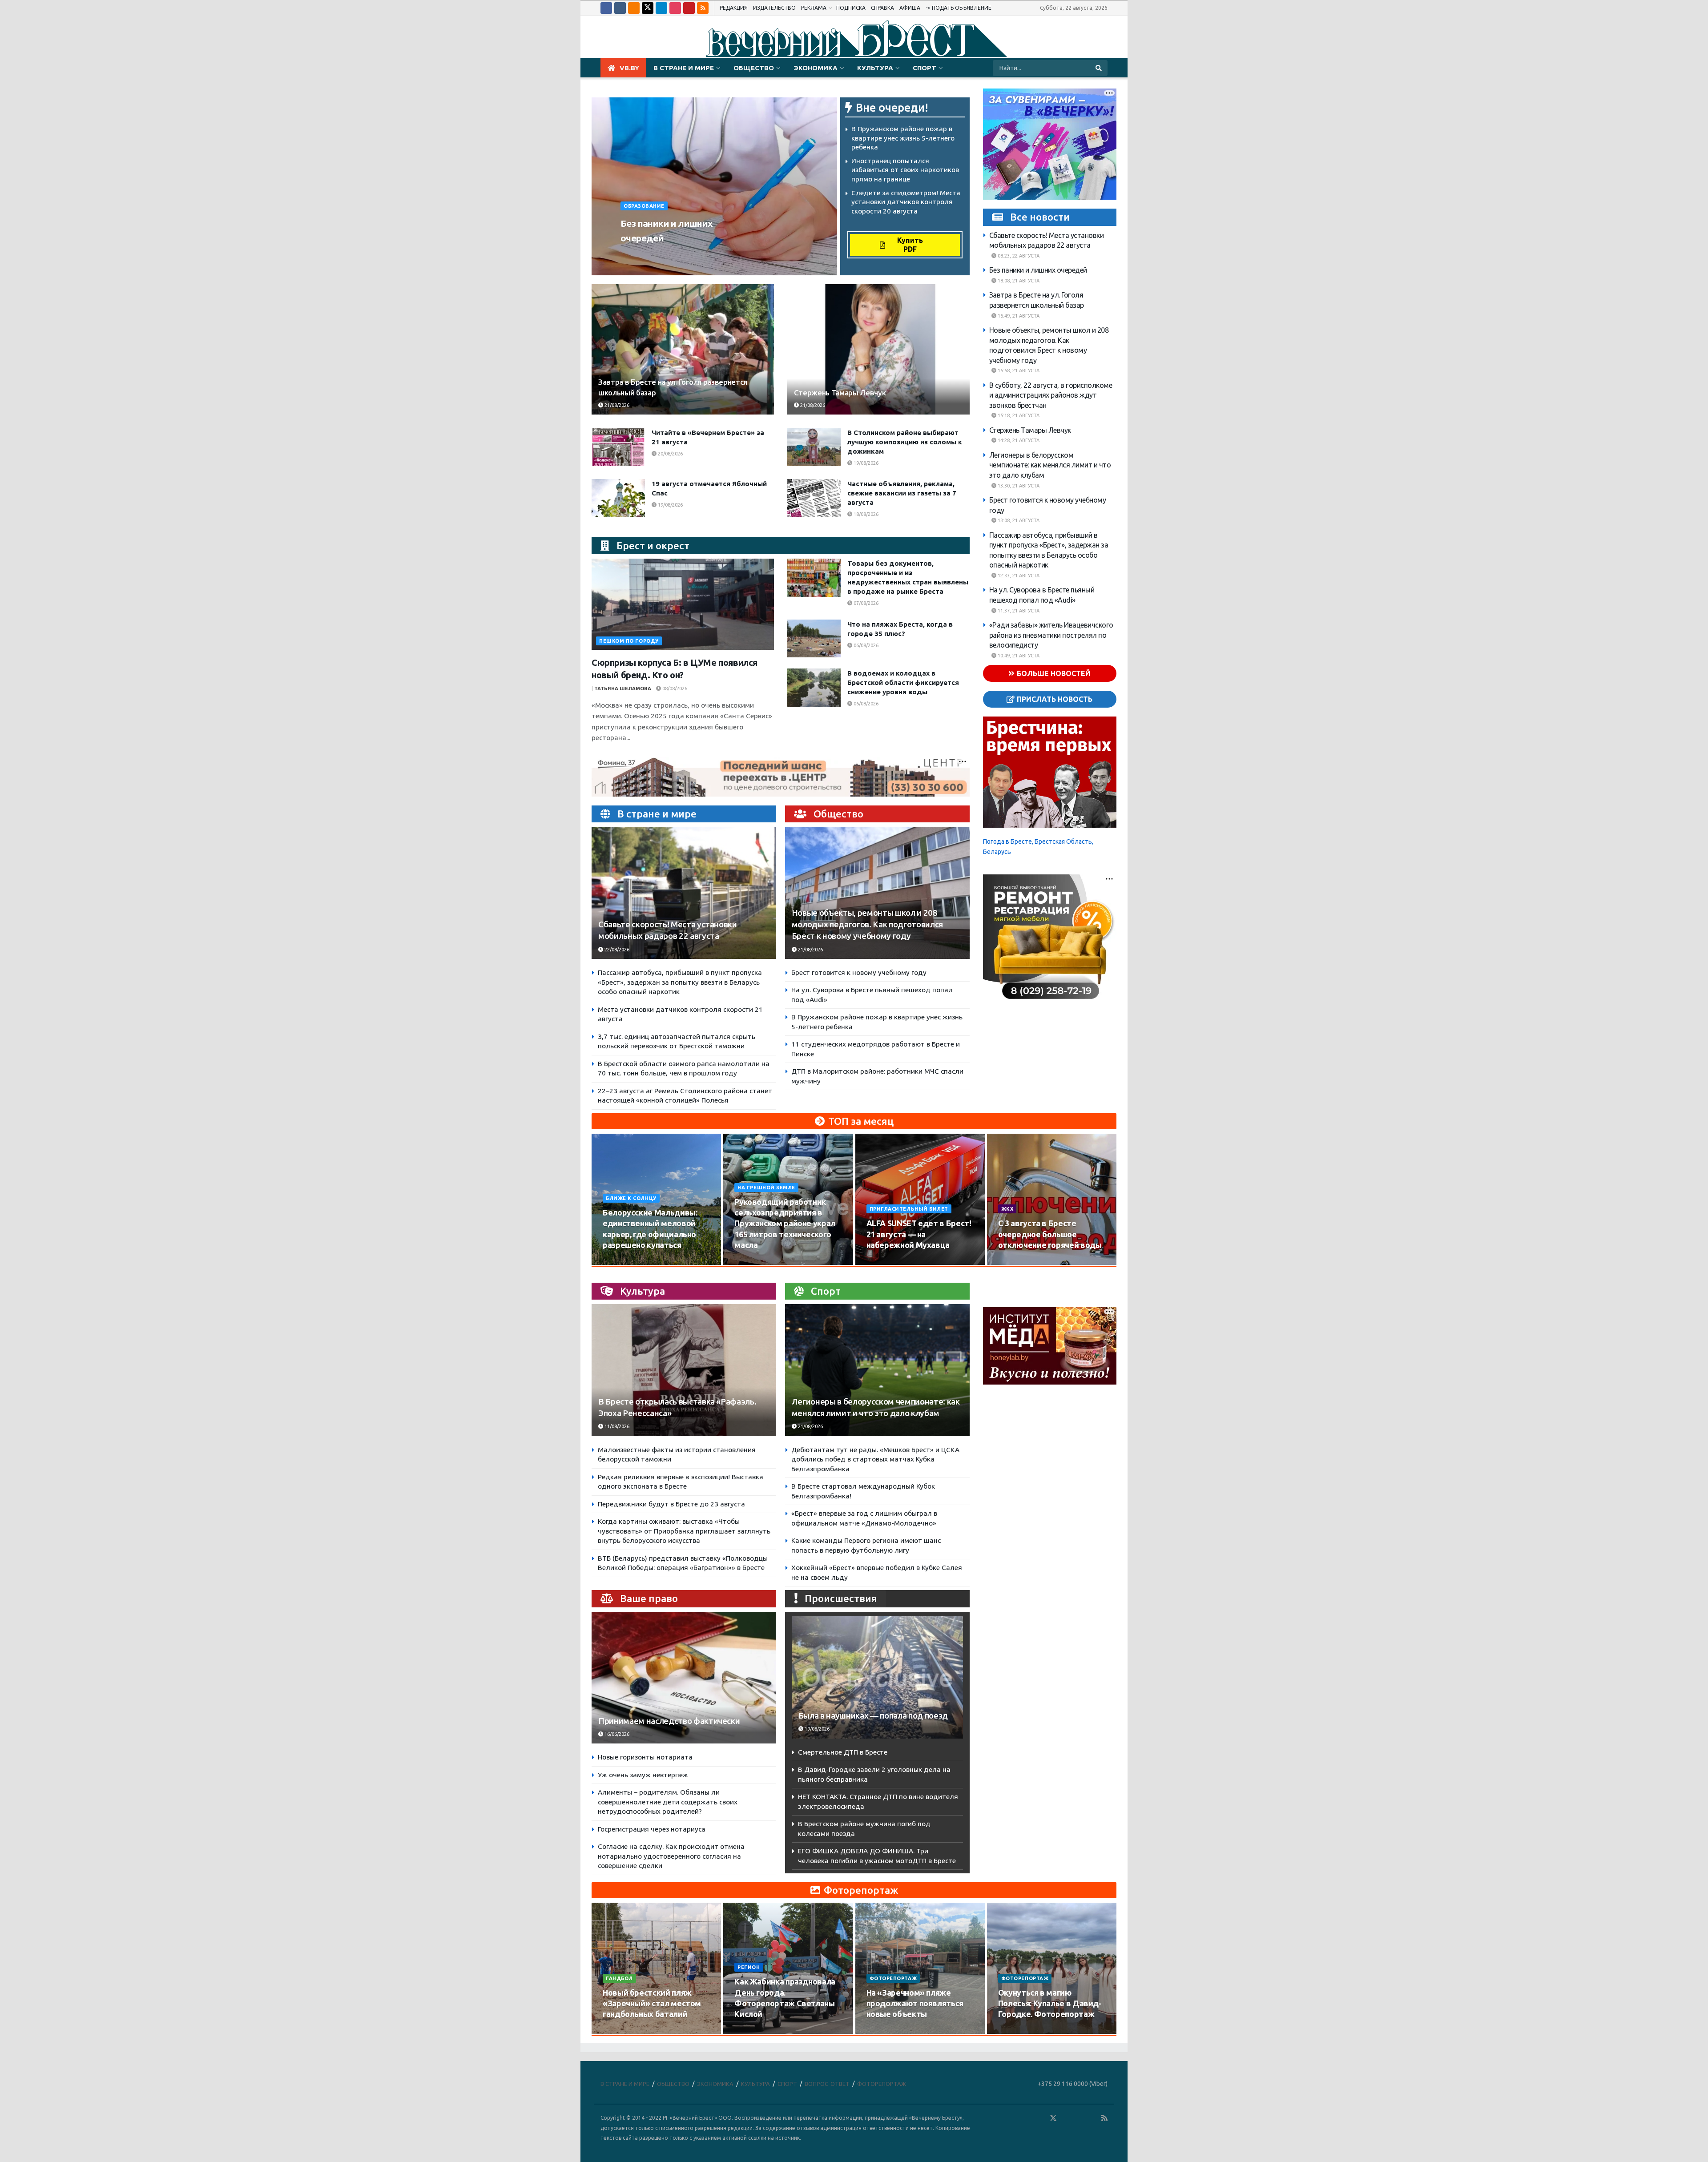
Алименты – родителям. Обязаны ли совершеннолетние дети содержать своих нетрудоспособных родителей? (668, 1802)
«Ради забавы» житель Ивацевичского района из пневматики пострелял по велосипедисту (1051, 635)
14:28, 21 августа (1018, 440)
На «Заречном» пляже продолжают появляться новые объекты (915, 2003)
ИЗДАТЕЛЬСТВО (774, 8)
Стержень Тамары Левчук (840, 393)
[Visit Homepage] (854, 37)
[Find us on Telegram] (661, 8)
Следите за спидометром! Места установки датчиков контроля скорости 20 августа (906, 202)
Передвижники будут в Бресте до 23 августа (671, 1504)
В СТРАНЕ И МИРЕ (684, 68)
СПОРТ (924, 68)
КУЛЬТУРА (875, 68)
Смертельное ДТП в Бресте (843, 1752)
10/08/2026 (621, 1262)
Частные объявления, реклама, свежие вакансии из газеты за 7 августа (902, 493)
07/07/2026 (1016, 2031)
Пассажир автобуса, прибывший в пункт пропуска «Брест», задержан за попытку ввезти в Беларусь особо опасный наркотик (680, 982)
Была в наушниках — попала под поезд (873, 1716)
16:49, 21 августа (1018, 316)
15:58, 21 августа (1018, 370)
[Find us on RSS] (703, 8)
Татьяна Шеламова (623, 688)
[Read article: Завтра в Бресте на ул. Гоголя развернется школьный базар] (683, 349)
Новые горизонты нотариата (645, 1757)
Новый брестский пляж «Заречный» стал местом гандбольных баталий (652, 2003)
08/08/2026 (674, 688)
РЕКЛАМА (814, 8)
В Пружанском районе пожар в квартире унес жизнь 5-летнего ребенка (903, 138)
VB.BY (629, 68)
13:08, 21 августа (1018, 520)
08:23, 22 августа (1018, 256)
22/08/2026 (616, 950)
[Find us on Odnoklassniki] (634, 8)
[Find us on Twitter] (648, 8)
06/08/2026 (865, 645)
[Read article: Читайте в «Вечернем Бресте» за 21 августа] (618, 447)
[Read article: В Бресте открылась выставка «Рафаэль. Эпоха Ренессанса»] (684, 1370)
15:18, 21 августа (1018, 415)
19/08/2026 (865, 463)
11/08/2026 (616, 1426)
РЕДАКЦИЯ (734, 8)
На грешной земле (766, 1188)
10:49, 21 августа (1018, 656)
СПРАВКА (882, 8)
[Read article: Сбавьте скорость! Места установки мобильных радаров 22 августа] (684, 893)
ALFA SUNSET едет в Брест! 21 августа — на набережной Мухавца (919, 1234)
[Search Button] (1099, 68)
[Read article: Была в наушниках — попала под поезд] (877, 1677)
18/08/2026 (865, 514)
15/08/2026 (752, 1262)
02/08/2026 (1016, 1262)
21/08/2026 (697, 255)
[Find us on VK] (620, 8)
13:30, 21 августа (1018, 486)
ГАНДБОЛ (619, 1978)
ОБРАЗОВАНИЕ (644, 206)
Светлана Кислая (649, 255)
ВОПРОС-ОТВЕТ (827, 2084)
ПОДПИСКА (851, 8)
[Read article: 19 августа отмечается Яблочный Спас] (618, 498)
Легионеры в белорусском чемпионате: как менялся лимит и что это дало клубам (1050, 465)
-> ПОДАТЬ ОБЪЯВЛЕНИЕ (959, 8)
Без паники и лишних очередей (1038, 270)
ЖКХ (1007, 1209)
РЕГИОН (749, 1967)
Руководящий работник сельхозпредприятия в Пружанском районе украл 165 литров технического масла (785, 1223)
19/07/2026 (752, 2031)
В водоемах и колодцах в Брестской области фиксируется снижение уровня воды (903, 682)
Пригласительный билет (909, 1209)
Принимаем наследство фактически (669, 1721)
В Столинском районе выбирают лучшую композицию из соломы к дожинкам (905, 442)
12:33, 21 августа (1018, 576)
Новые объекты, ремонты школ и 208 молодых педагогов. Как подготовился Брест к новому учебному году (867, 924)
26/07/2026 (621, 2031)
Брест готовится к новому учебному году (859, 972)
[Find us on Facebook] (606, 8)
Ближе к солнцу (631, 1198)
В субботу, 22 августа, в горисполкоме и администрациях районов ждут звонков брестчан (1051, 395)
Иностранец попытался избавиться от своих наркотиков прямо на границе (905, 170)
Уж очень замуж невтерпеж (643, 1775)
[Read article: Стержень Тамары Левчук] (878, 349)
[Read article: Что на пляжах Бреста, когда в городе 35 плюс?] (814, 639)
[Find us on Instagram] (675, 8)
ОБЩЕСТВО (754, 68)
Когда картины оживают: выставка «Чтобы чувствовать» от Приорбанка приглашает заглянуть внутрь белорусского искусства (684, 1531)
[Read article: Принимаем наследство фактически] (684, 1678)
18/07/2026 (884, 2031)
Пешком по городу (629, 641)
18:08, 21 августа (1018, 281)
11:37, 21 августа (1018, 611)
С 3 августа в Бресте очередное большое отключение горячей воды (1050, 1234)
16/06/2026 (616, 1734)
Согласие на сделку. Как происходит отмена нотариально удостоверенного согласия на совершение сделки (671, 1856)
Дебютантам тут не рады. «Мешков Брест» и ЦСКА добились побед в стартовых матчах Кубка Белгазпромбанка (875, 1459)
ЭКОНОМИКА (816, 68)
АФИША (910, 8)
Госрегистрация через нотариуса (652, 1829)
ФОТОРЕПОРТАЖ (893, 1978)
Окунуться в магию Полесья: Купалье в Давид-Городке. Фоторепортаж (1050, 2003)
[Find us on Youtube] (689, 8)
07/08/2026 (865, 603)
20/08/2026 (670, 454)
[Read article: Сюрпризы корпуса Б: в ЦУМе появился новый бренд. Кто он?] (683, 604)
